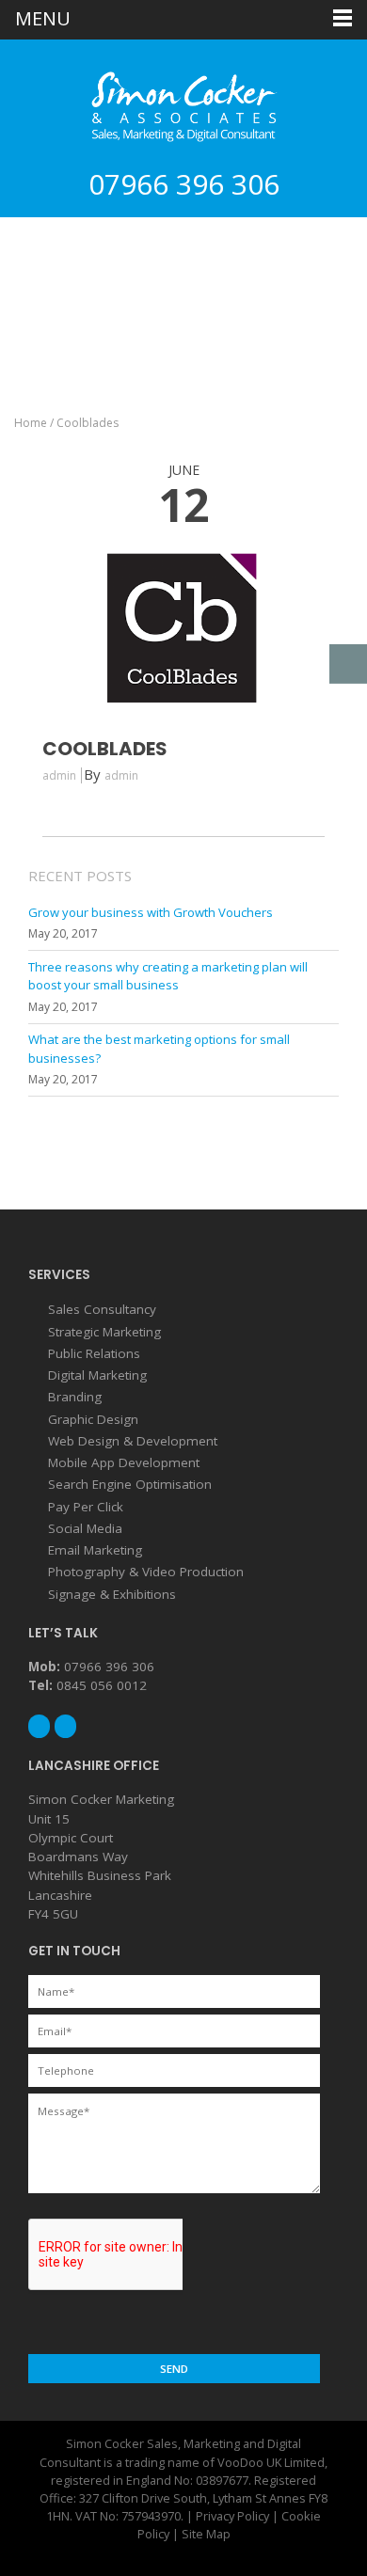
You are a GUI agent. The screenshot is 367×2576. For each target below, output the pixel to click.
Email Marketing (95, 1550)
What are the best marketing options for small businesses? (159, 1049)
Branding (75, 1397)
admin (121, 775)
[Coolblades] (183, 708)
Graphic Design (93, 1419)
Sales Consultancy (102, 1309)
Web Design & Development (133, 1441)
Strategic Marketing (104, 1332)
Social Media (85, 1528)
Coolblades (105, 749)
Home (31, 423)
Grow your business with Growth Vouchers (151, 912)
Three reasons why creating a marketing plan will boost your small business (168, 976)
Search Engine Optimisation (130, 1484)
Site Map (206, 2534)
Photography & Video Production (146, 1572)
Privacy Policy (232, 2516)
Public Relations (94, 1353)
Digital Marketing (97, 1375)
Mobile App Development (124, 1462)
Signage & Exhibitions (112, 1594)
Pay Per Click (86, 1507)
